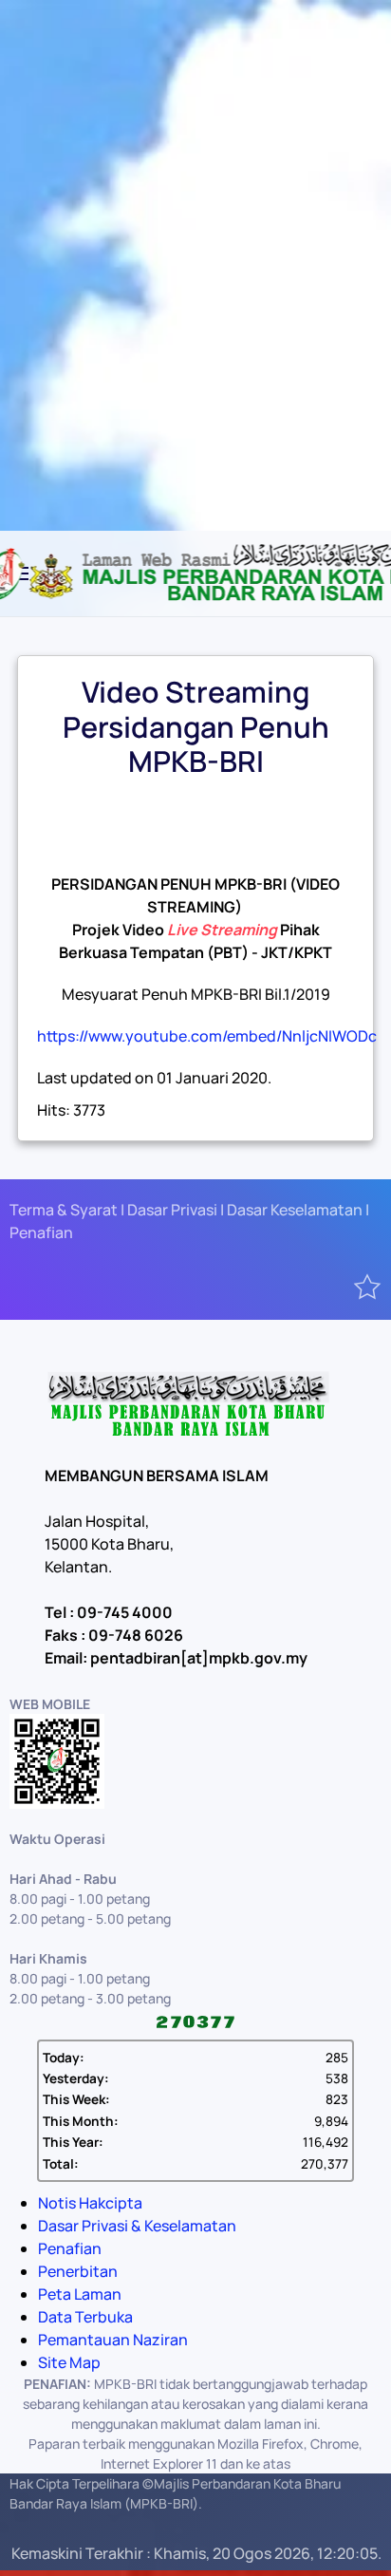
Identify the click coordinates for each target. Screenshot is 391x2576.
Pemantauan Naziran (113, 2340)
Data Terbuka (85, 2317)
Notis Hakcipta (90, 2203)
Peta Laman (80, 2294)
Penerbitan (78, 2271)
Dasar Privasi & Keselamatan (137, 2226)
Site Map (69, 2362)
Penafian (70, 2248)
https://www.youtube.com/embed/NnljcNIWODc (207, 1036)
